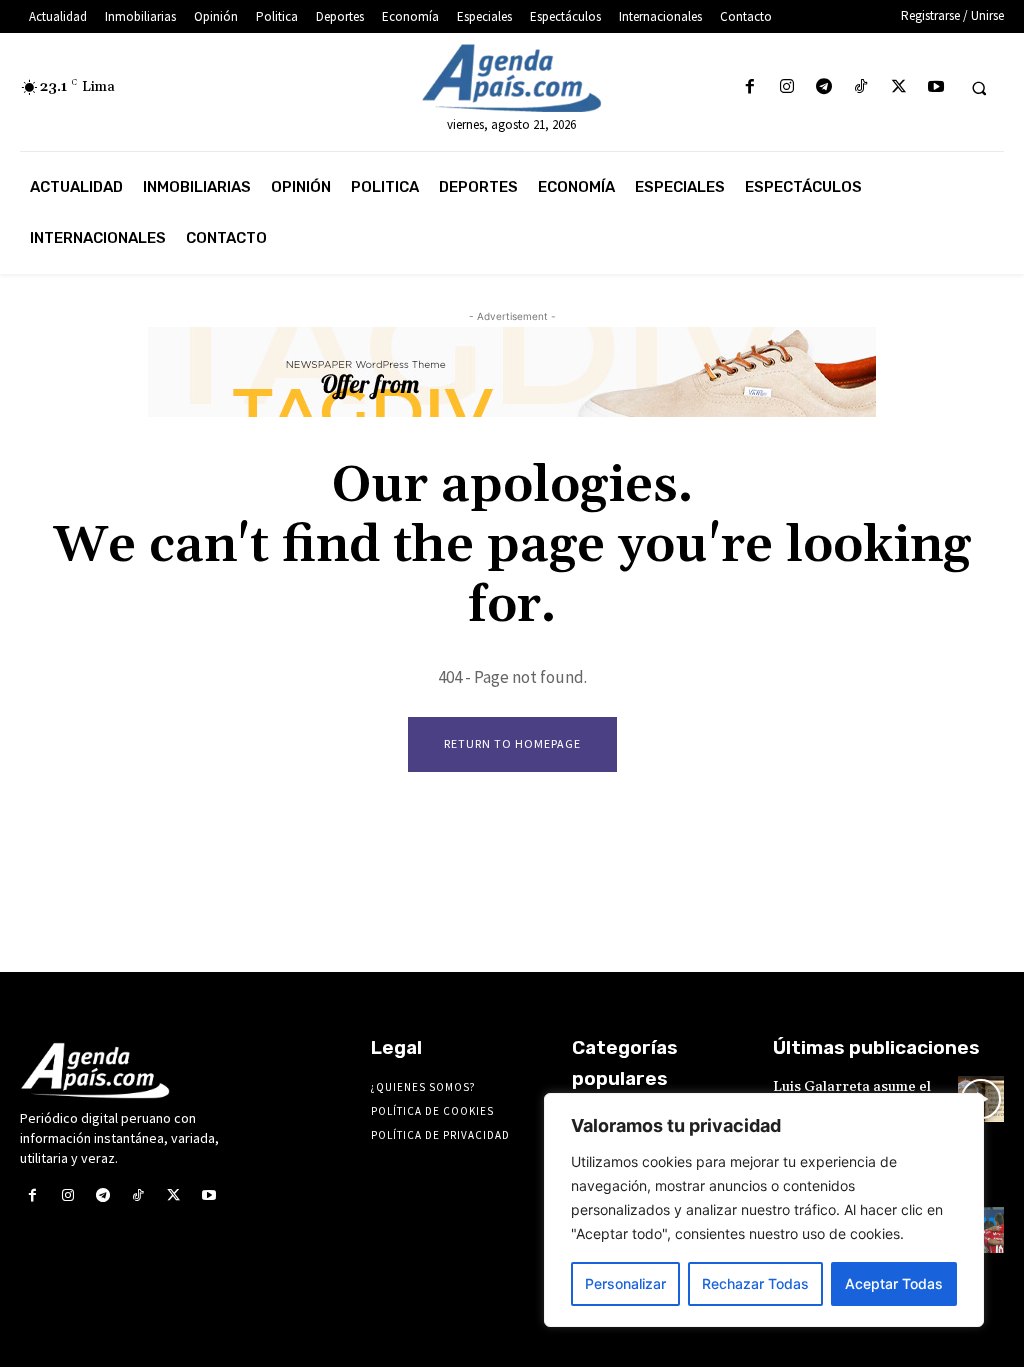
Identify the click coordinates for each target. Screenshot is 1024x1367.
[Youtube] (935, 87)
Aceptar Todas (894, 1283)
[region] (764, 1210)
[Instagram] (786, 87)
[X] (898, 87)
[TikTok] (861, 87)
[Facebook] (749, 87)
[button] (979, 88)
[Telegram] (824, 87)
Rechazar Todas (755, 1283)
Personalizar (625, 1283)
